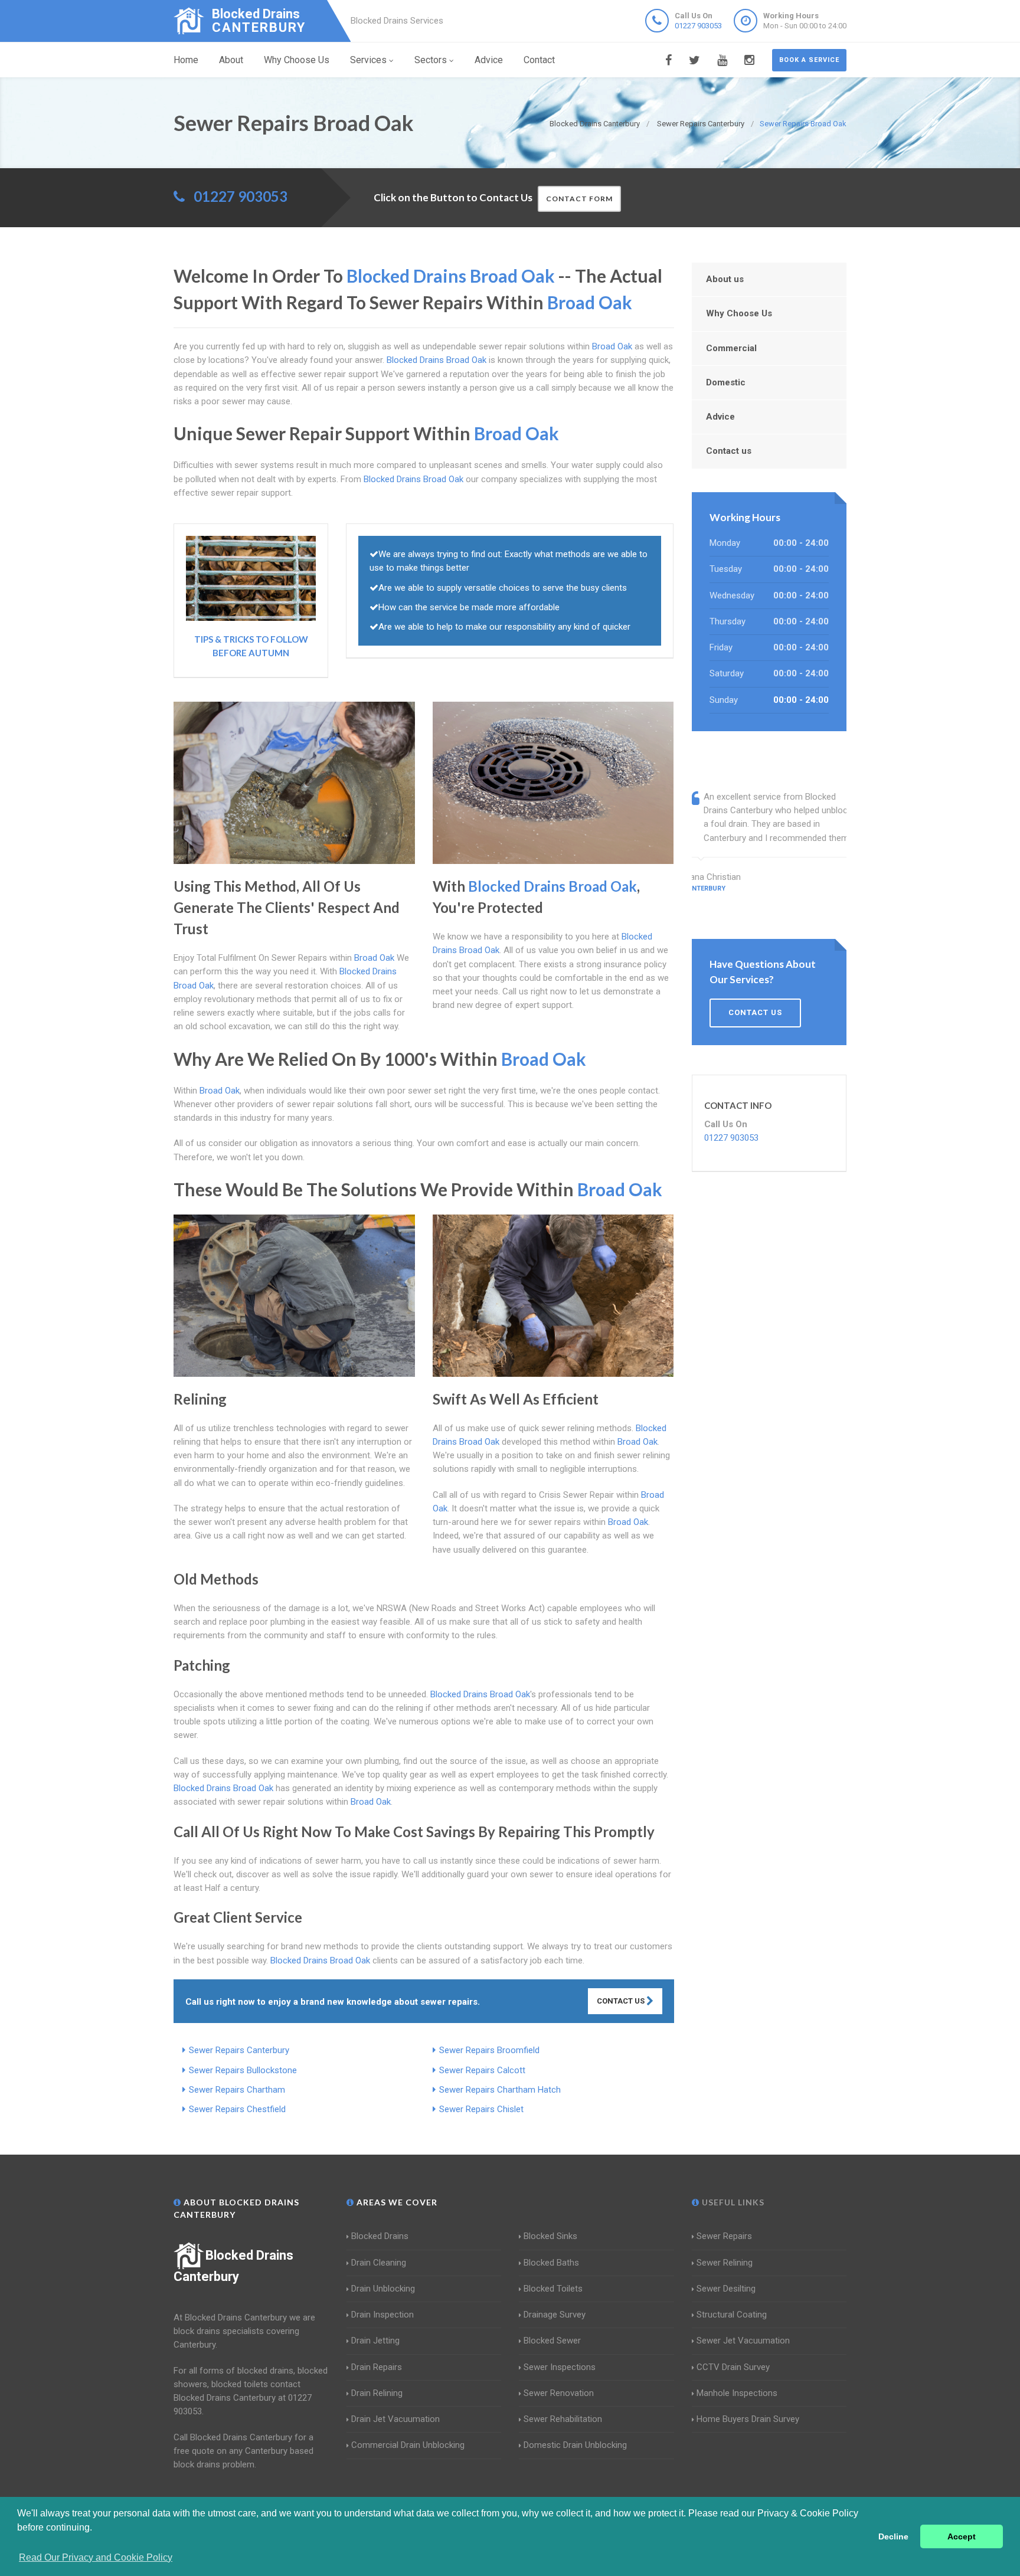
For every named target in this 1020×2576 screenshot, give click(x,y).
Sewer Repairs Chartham (237, 2090)
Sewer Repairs (724, 2236)
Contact (539, 60)
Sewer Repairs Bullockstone (243, 2070)
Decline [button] (893, 2536)
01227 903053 (698, 26)
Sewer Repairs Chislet (481, 2109)
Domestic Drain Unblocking (575, 2445)
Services (368, 60)
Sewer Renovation (559, 2393)
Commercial (731, 348)
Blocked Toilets (553, 2289)
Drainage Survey (555, 2315)
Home (186, 60)
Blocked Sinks (550, 2236)
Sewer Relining (725, 2263)
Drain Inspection (382, 2315)
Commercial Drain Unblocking (408, 2445)
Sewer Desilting (726, 2289)
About (231, 60)
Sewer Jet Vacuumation (743, 2341)
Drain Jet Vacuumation (395, 2419)
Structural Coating (732, 2315)
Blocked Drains (380, 2236)
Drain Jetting (375, 2341)
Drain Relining (377, 2393)
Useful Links (732, 2202)
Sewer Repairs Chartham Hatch (500, 2090)
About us (725, 279)
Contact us (729, 451)
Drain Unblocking (383, 2289)
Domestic (726, 382)
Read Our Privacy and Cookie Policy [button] (96, 2557)
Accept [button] (962, 2536)
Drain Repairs (377, 2367)
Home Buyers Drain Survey (748, 2419)
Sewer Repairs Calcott (482, 2070)
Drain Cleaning (379, 2263)
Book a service (809, 60)
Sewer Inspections (560, 2367)
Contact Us (622, 2001)
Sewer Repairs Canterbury (239, 2050)
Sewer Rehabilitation (563, 2419)
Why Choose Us (297, 60)
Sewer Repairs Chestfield (237, 2109)
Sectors (431, 60)
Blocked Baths (551, 2263)
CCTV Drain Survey (733, 2367)
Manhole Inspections (737, 2393)
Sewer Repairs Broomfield (489, 2050)
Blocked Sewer (552, 2341)
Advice (489, 60)
